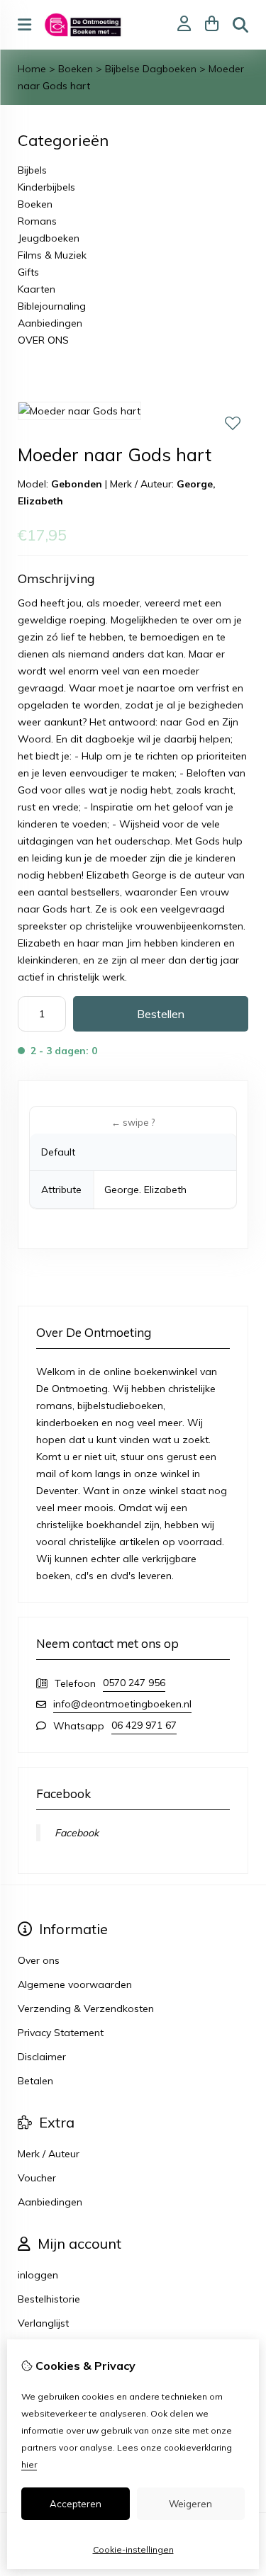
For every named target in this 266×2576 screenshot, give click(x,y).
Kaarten (37, 289)
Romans (37, 221)
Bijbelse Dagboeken (151, 69)
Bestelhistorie (49, 2299)
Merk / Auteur (49, 2154)
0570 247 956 (134, 1683)
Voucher (37, 2178)
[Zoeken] (240, 25)
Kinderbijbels (46, 187)
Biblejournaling (52, 306)
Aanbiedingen (50, 323)
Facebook (77, 1833)
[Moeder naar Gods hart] (79, 411)
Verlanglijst (43, 2323)
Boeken (76, 69)
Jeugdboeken (49, 238)
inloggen (38, 2275)
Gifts (28, 272)
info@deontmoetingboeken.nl (122, 1704)
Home (32, 69)
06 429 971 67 (144, 1725)
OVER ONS (43, 340)
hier (29, 2464)
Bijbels (32, 170)
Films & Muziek (52, 255)
